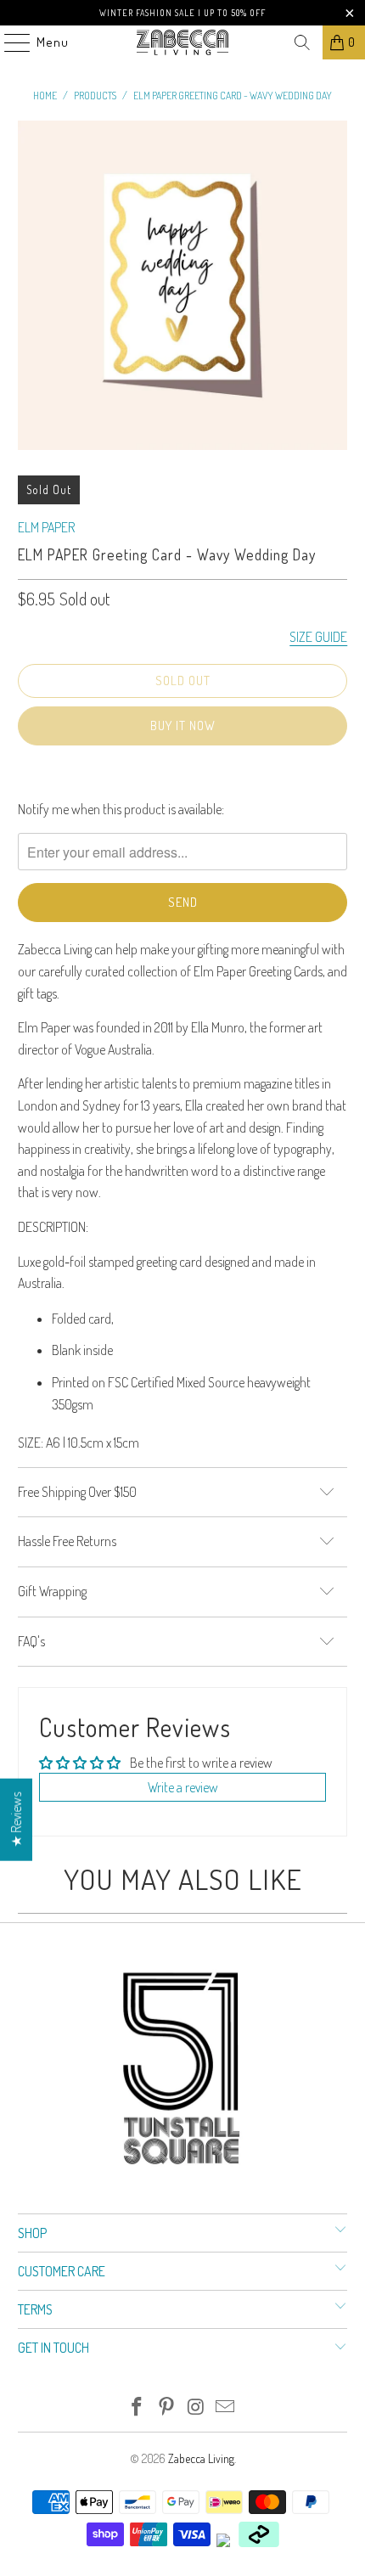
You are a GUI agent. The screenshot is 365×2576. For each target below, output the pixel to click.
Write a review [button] (183, 1787)
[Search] (302, 42)
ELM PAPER (46, 527)
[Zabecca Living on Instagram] (197, 2407)
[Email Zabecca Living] (226, 2407)
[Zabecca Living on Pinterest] (167, 2407)
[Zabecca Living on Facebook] (138, 2407)
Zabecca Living (201, 2458)
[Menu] (8, 42)
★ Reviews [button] (16, 1819)
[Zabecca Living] (183, 42)
